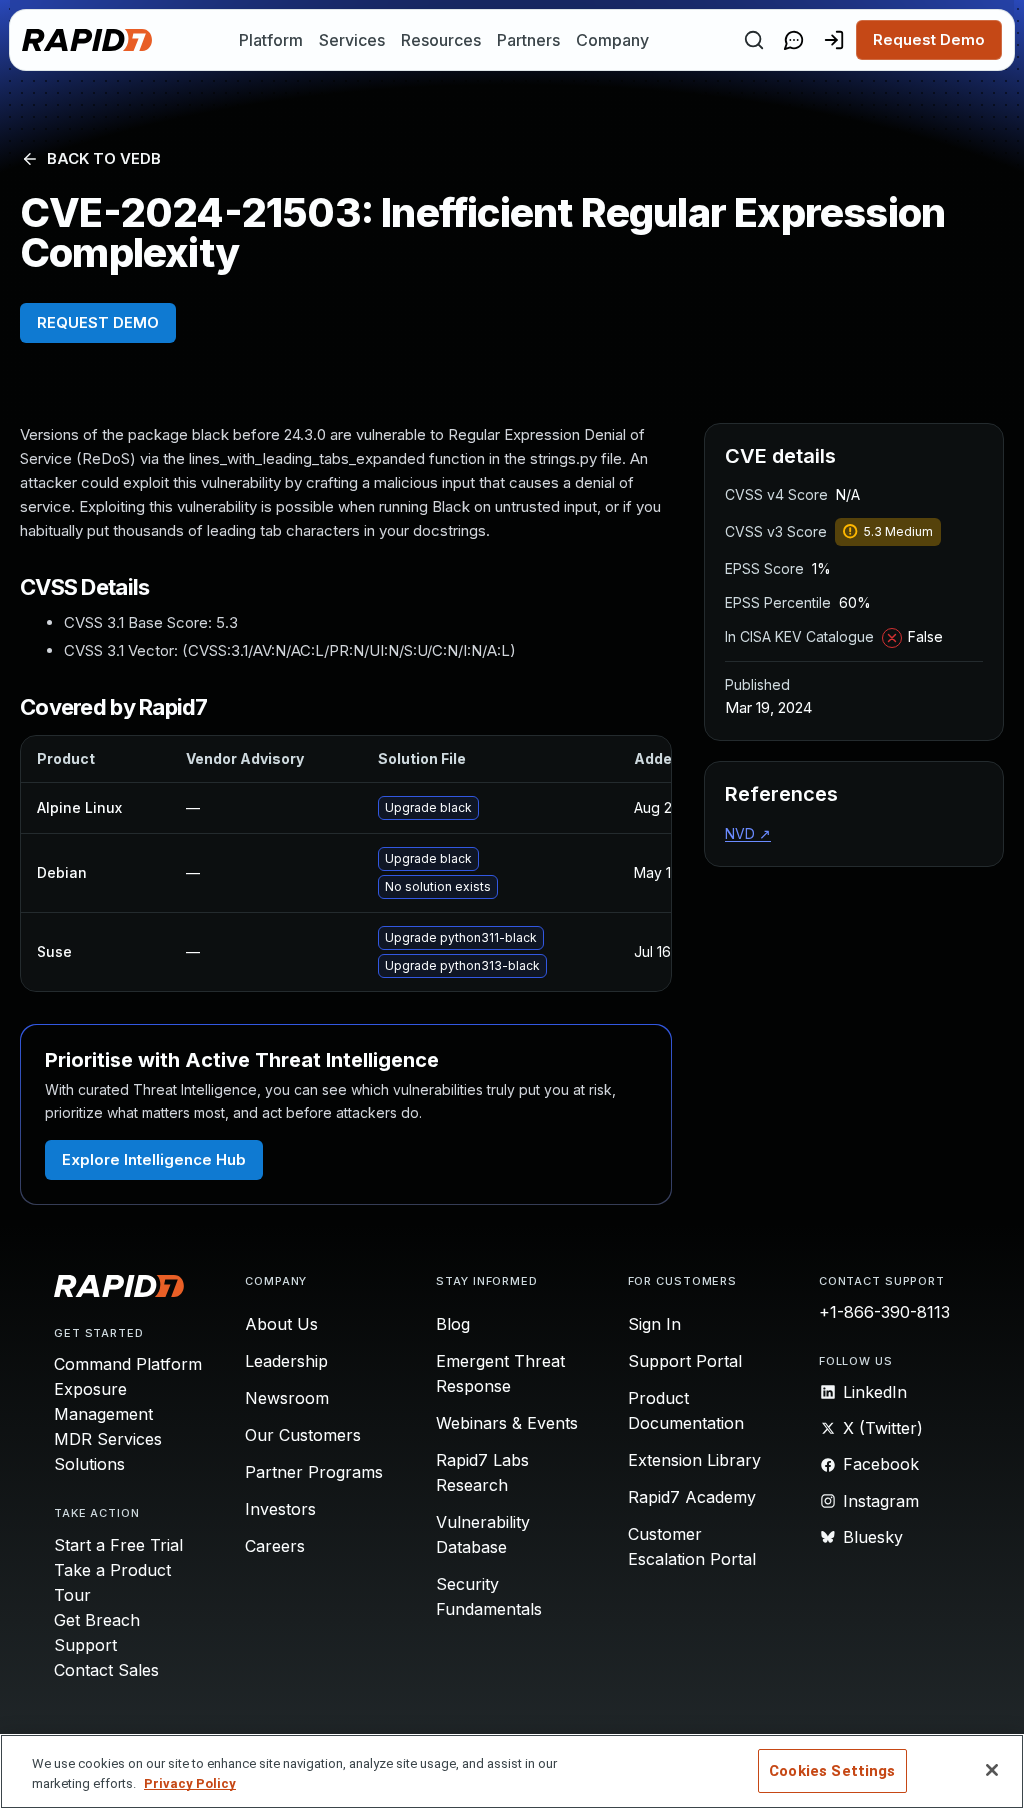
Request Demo (929, 39)
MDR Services (108, 1439)
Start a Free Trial (118, 1545)
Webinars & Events (507, 1423)
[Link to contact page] (794, 40)
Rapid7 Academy (692, 1497)
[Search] (754, 40)
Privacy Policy (190, 1783)
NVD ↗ (748, 833)
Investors (280, 1509)
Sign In (654, 1324)
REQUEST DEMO (98, 322)
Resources (441, 40)
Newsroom (287, 1398)
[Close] (992, 1770)
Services (352, 40)
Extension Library (694, 1460)
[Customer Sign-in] (834, 40)
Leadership (286, 1361)
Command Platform (128, 1364)
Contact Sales (106, 1670)
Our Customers (303, 1435)
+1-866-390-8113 (884, 1312)
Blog (453, 1324)
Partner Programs (314, 1472)
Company (612, 40)
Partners (528, 40)
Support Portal (685, 1361)
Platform (271, 40)
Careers (275, 1546)
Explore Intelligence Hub (154, 1159)
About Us (281, 1324)
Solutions (89, 1464)
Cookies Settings (832, 1771)
